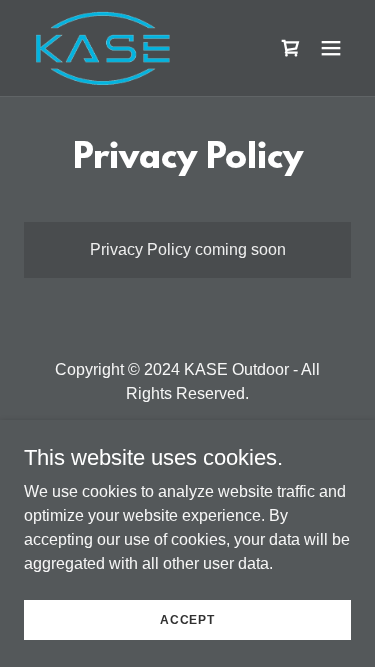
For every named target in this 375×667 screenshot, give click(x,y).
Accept (187, 619)
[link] (104, 48)
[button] (331, 48)
